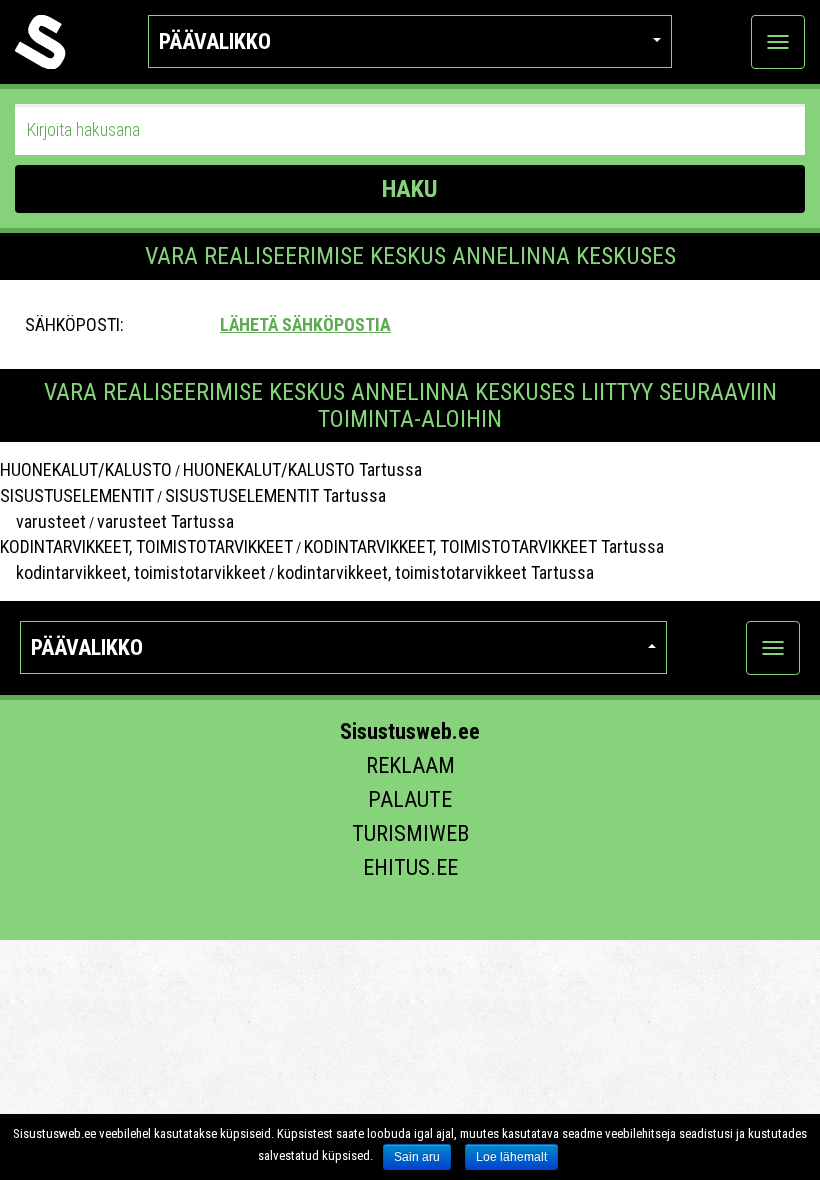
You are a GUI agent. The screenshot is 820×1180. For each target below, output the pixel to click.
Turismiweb (410, 833)
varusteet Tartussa (165, 521)
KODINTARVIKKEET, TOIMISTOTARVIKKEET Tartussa (484, 546)
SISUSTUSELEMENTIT (77, 495)
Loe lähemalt (511, 1157)
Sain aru (417, 1157)
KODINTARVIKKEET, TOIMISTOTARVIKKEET (146, 546)
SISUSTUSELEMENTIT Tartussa (275, 495)
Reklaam (410, 765)
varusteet (43, 521)
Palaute (410, 799)
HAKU (410, 189)
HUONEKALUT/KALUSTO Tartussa (302, 469)
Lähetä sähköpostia (305, 324)
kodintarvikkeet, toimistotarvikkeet (133, 572)
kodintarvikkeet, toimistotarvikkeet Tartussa (435, 572)
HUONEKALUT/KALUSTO (86, 469)
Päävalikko (215, 41)
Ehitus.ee (410, 867)
